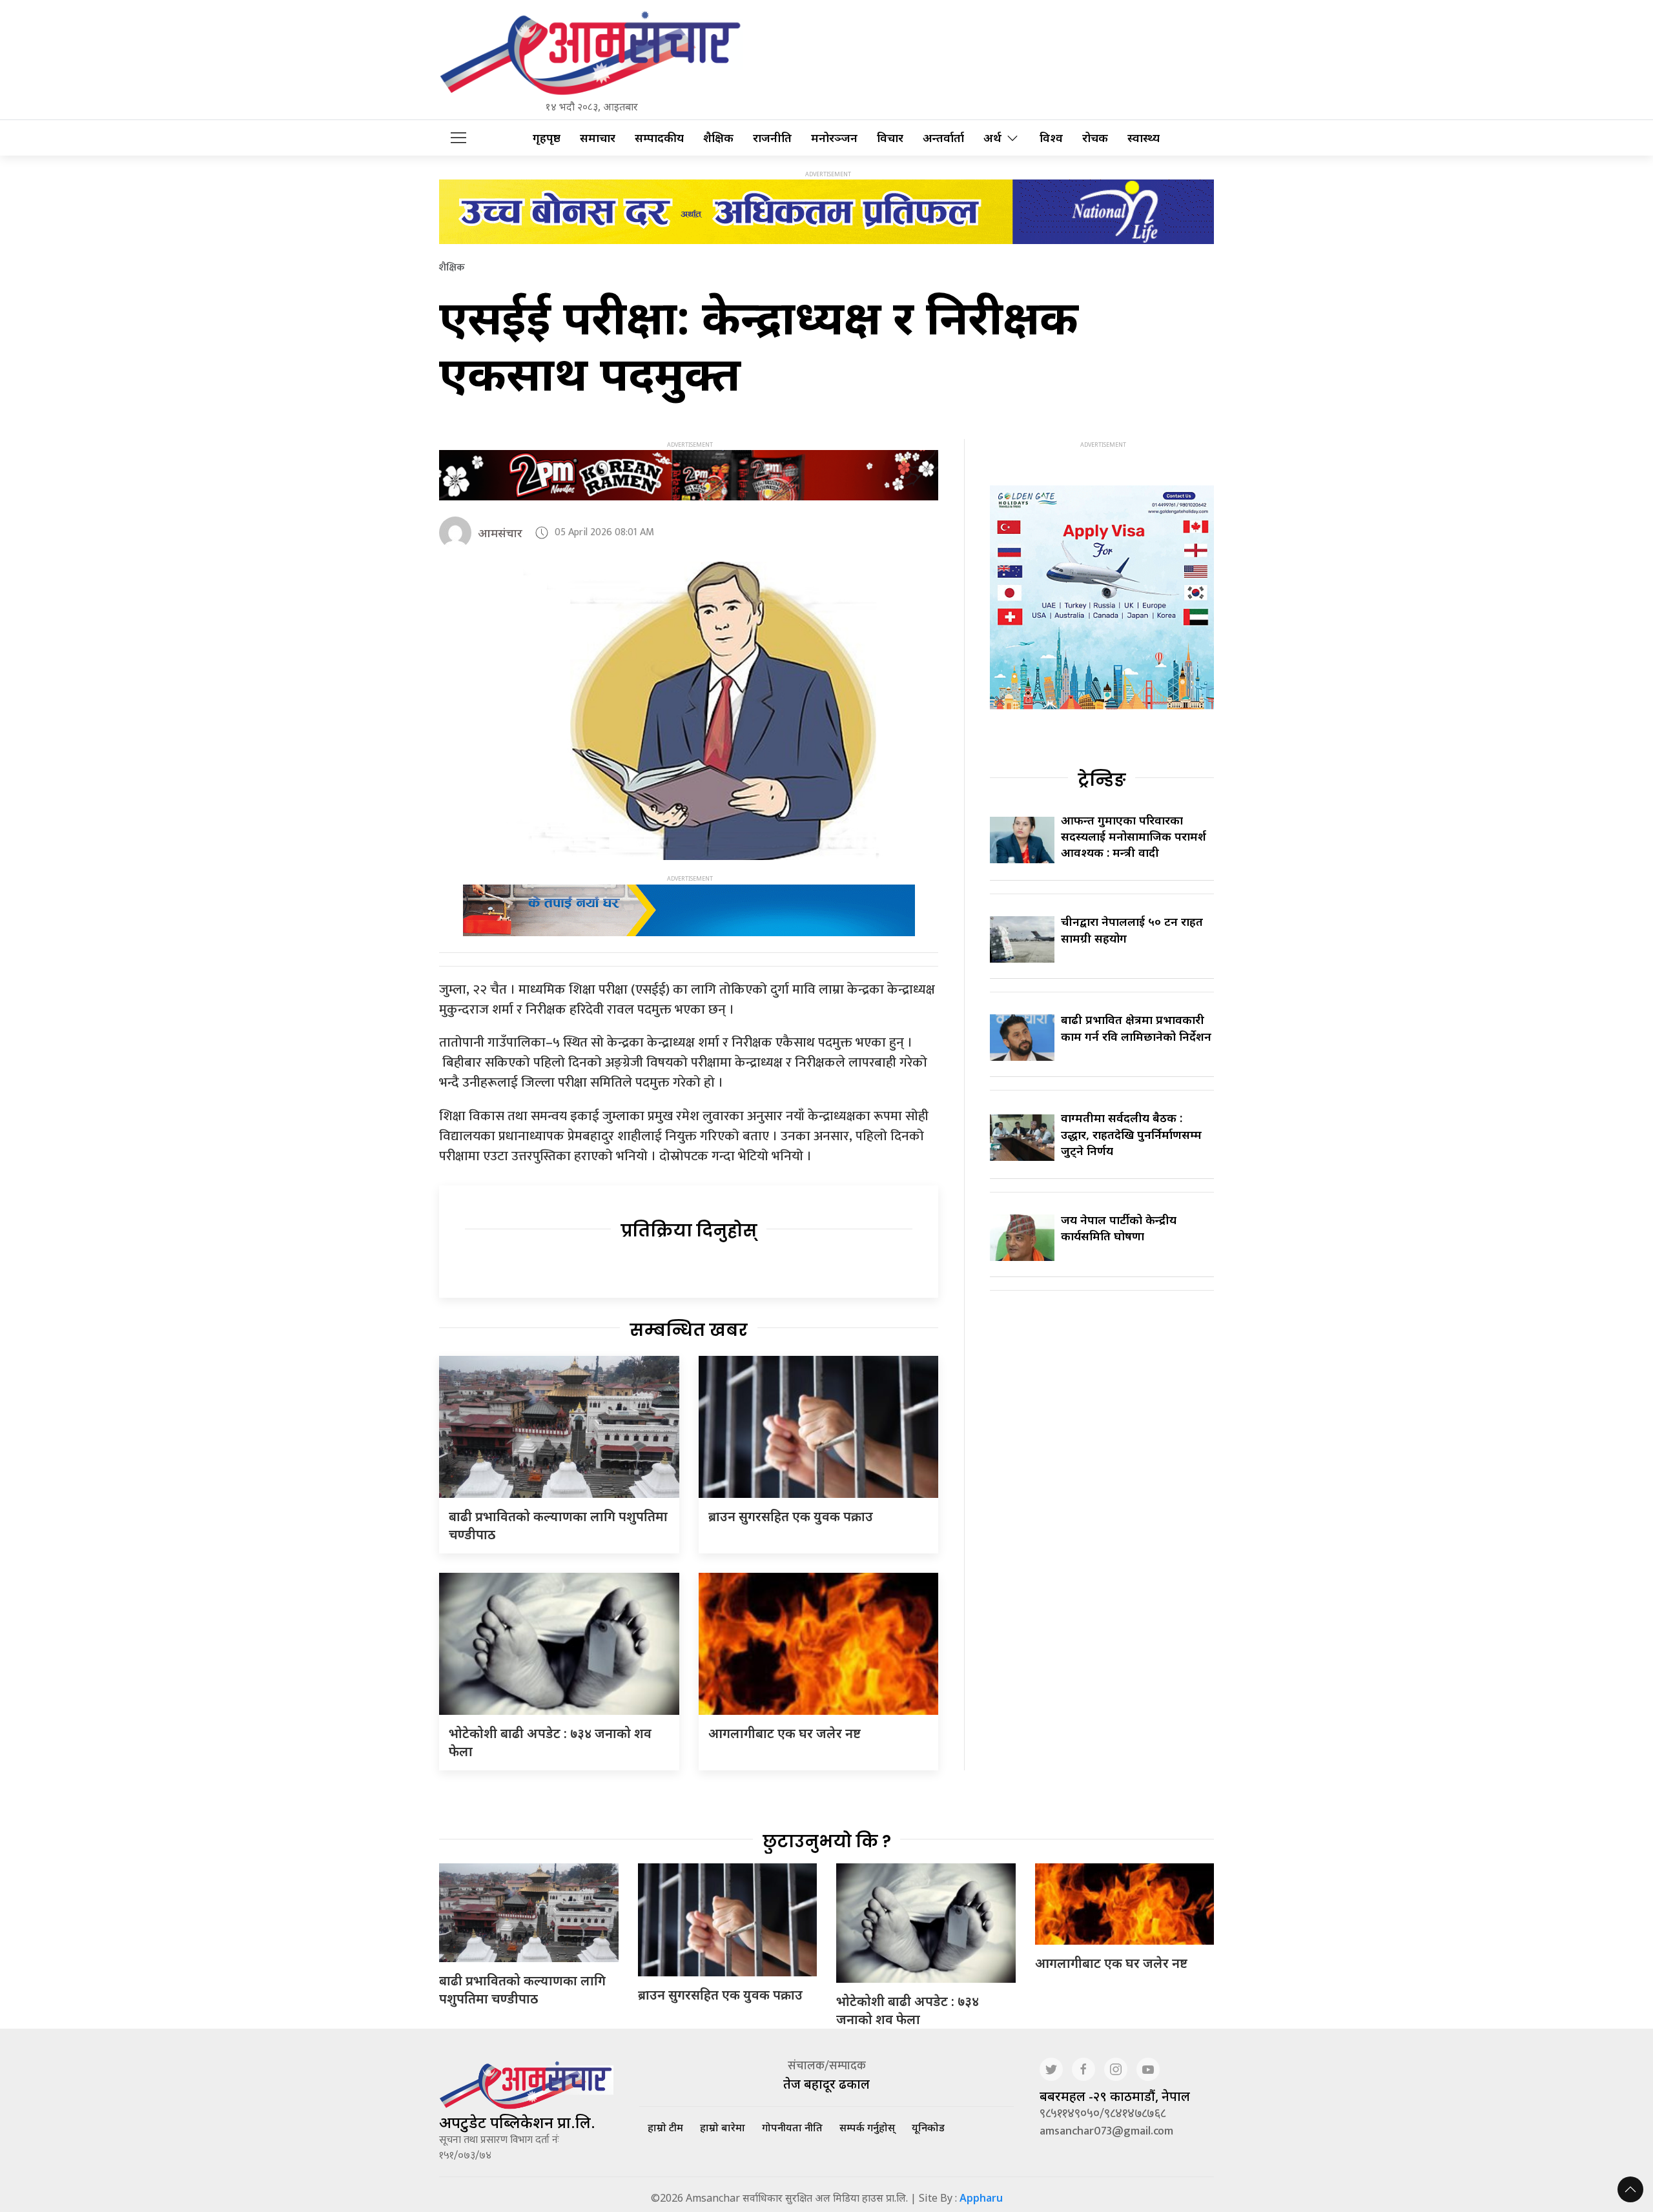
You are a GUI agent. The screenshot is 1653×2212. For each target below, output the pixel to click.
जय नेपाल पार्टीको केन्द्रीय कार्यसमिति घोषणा (1119, 1228)
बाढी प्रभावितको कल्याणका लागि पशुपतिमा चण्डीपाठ (522, 1990)
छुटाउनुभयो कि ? (827, 1841)
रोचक (1095, 138)
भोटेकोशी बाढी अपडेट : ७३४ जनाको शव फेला (908, 2010)
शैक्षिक (718, 138)
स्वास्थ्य (1144, 138)
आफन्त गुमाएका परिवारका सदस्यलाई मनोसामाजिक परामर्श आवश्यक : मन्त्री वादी (1134, 836)
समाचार (598, 138)
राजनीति (772, 138)
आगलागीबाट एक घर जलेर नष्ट (785, 1733)
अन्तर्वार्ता (943, 138)
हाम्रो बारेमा (723, 2127)
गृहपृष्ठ (547, 138)
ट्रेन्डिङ (1102, 780)
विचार (890, 138)
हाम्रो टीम (665, 2127)
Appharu (981, 2198)
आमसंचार (500, 533)
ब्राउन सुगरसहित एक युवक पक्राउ (791, 1516)
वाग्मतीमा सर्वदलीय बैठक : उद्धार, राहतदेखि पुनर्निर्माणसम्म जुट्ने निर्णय (1131, 1134)
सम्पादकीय (659, 138)
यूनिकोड (928, 2127)
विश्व (1051, 138)
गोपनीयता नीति (792, 2127)
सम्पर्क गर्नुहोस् (867, 2127)
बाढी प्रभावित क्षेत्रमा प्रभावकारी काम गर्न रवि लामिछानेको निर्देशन (1136, 1028)
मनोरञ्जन (834, 138)
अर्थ (992, 138)
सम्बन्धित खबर (689, 1330)
